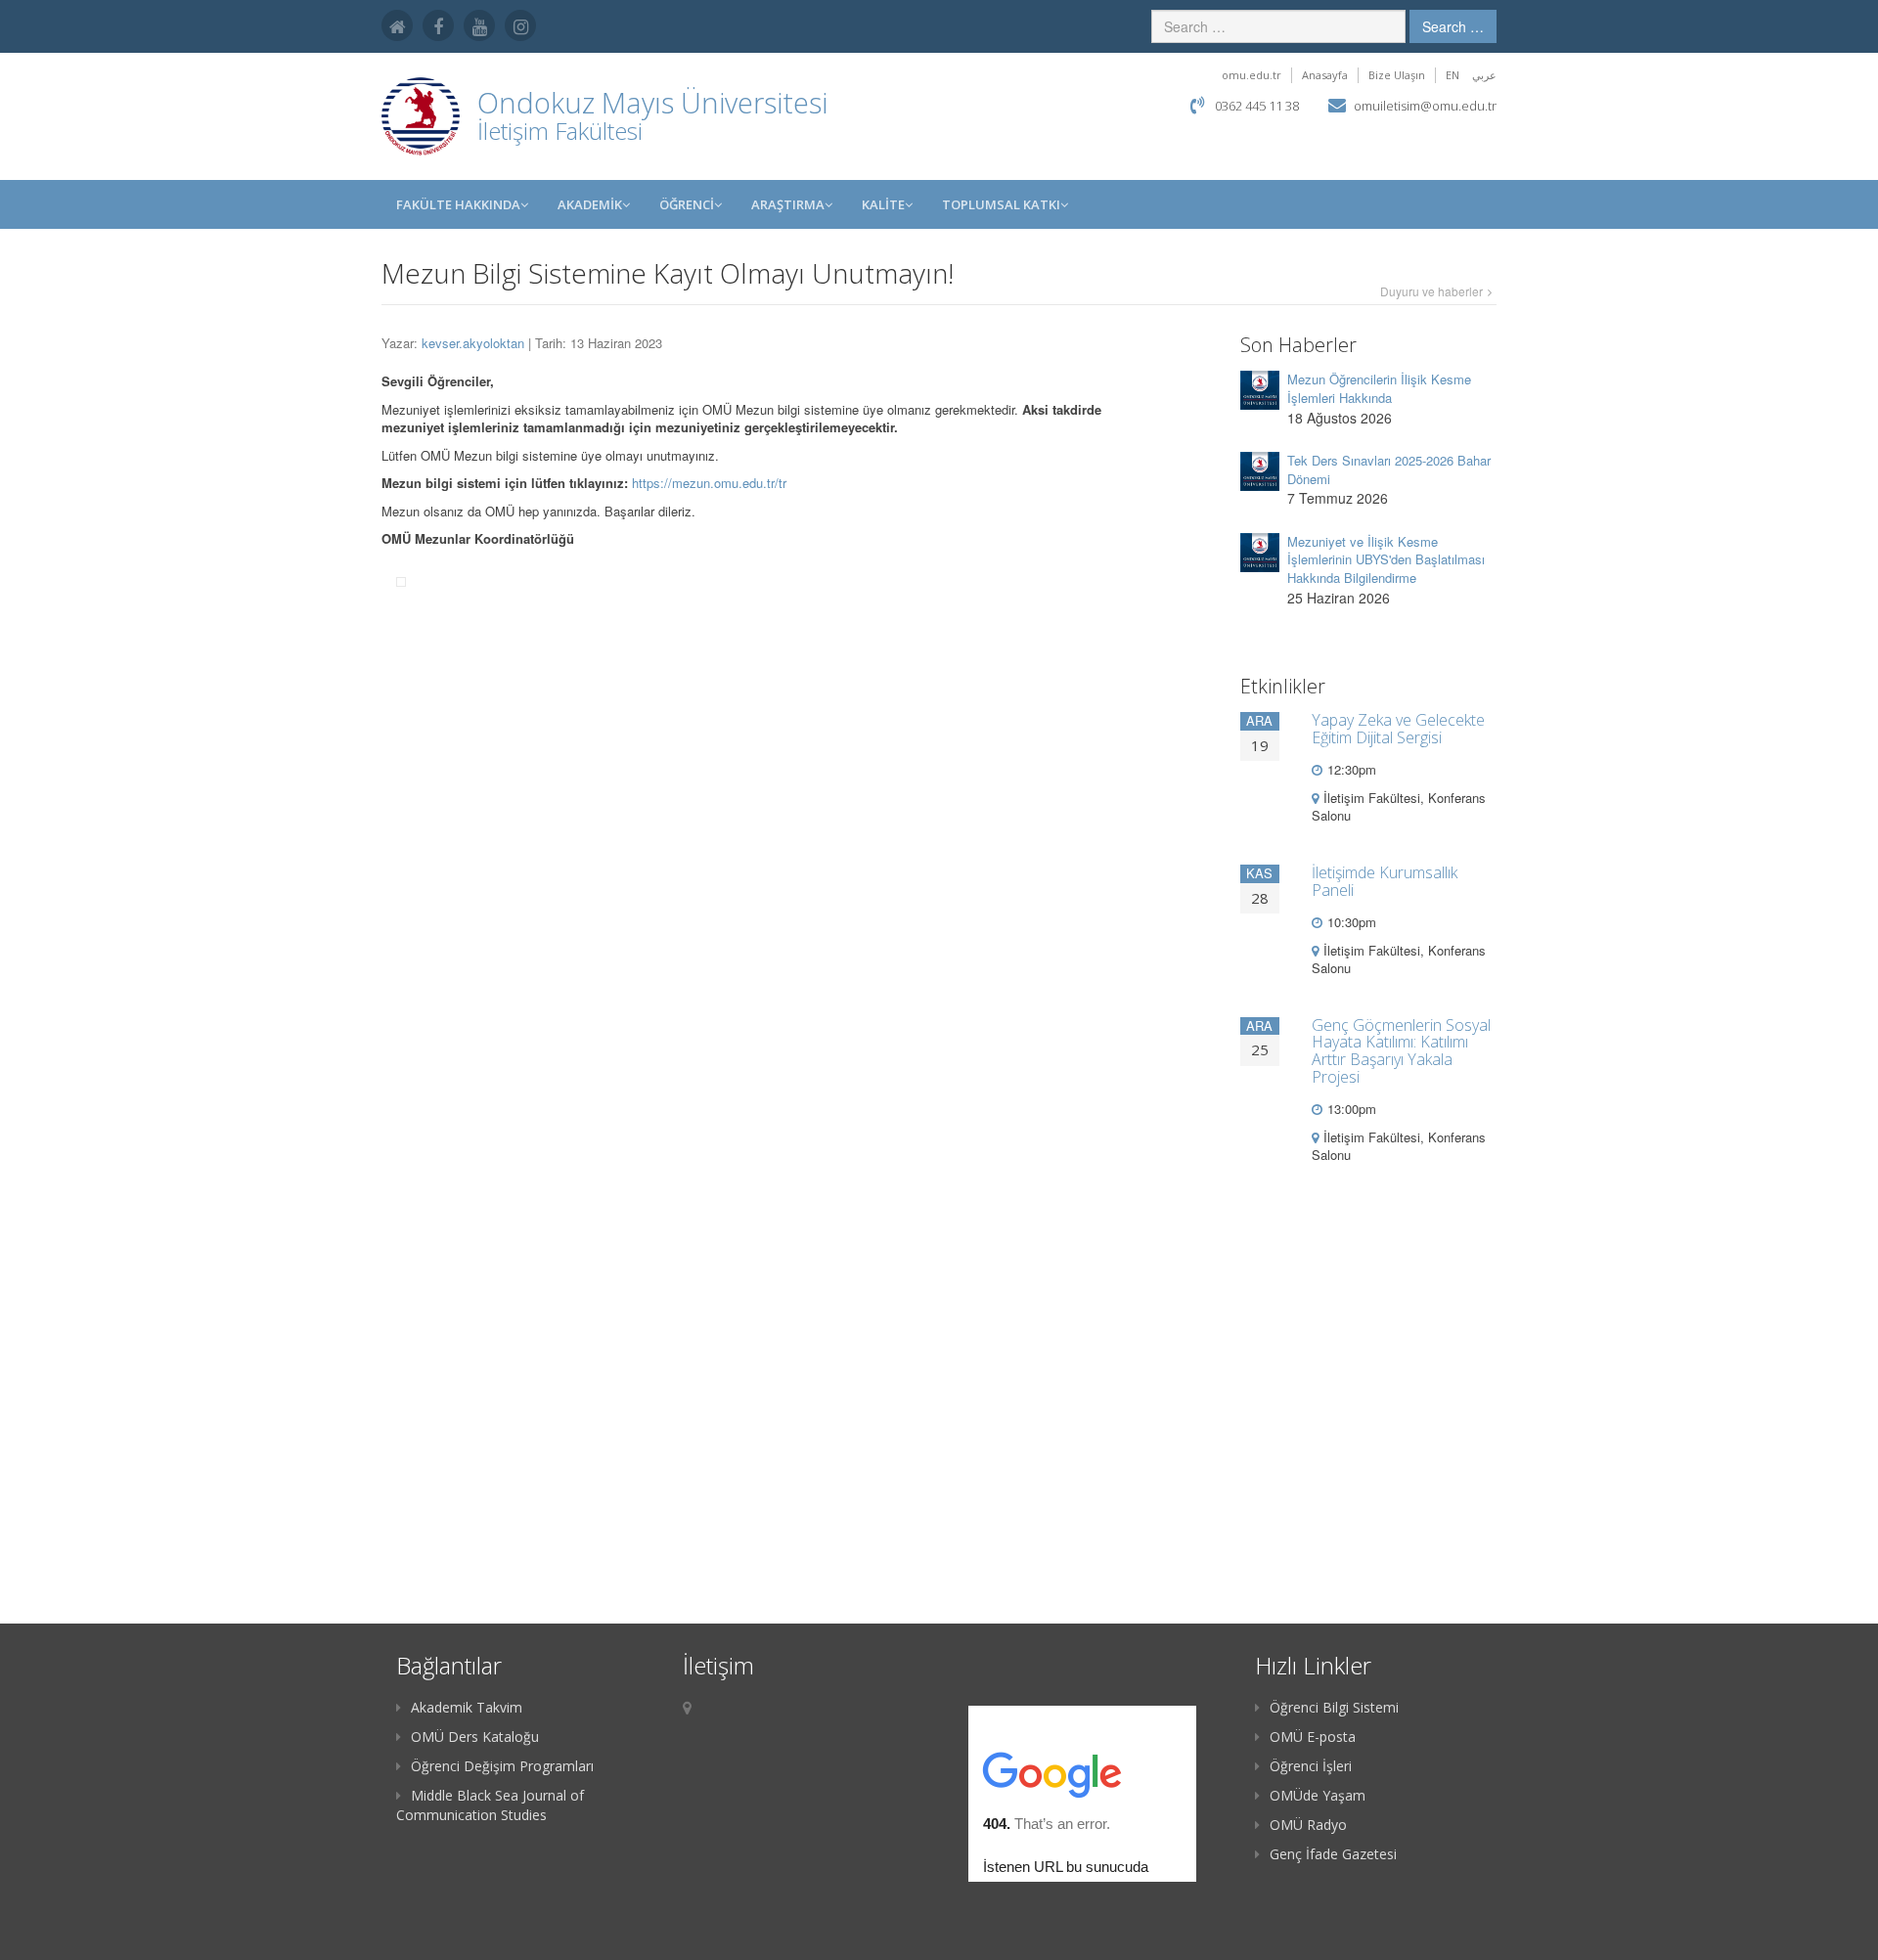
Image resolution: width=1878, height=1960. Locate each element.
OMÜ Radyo (1308, 1825)
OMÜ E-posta (1313, 1737)
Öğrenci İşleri (1311, 1766)
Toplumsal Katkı (1001, 204)
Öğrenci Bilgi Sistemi (1334, 1707)
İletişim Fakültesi (560, 131)
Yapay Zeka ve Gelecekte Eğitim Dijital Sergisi (1398, 729)
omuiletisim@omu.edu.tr (1425, 106)
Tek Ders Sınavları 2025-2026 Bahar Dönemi (1389, 469)
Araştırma (788, 204)
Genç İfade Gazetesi (1333, 1854)
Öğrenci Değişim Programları (502, 1766)
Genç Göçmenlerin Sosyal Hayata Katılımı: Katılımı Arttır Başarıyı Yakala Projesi (1401, 1051)
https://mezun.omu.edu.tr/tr (709, 483)
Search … (1453, 26)
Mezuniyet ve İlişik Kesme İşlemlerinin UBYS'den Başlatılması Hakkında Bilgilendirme (1386, 559)
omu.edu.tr (1252, 75)
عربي (1484, 75)
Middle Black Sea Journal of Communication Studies (490, 1805)
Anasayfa (1325, 75)
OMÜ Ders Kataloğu (475, 1737)
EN (1453, 75)
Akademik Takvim (467, 1707)
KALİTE (883, 204)
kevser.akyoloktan (473, 343)
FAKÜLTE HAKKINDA (458, 204)
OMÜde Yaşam (1318, 1795)
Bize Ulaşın (1397, 75)
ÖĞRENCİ (687, 204)
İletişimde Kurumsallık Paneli (1385, 881)
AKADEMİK (590, 204)
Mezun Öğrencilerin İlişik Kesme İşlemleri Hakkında (1379, 388)
